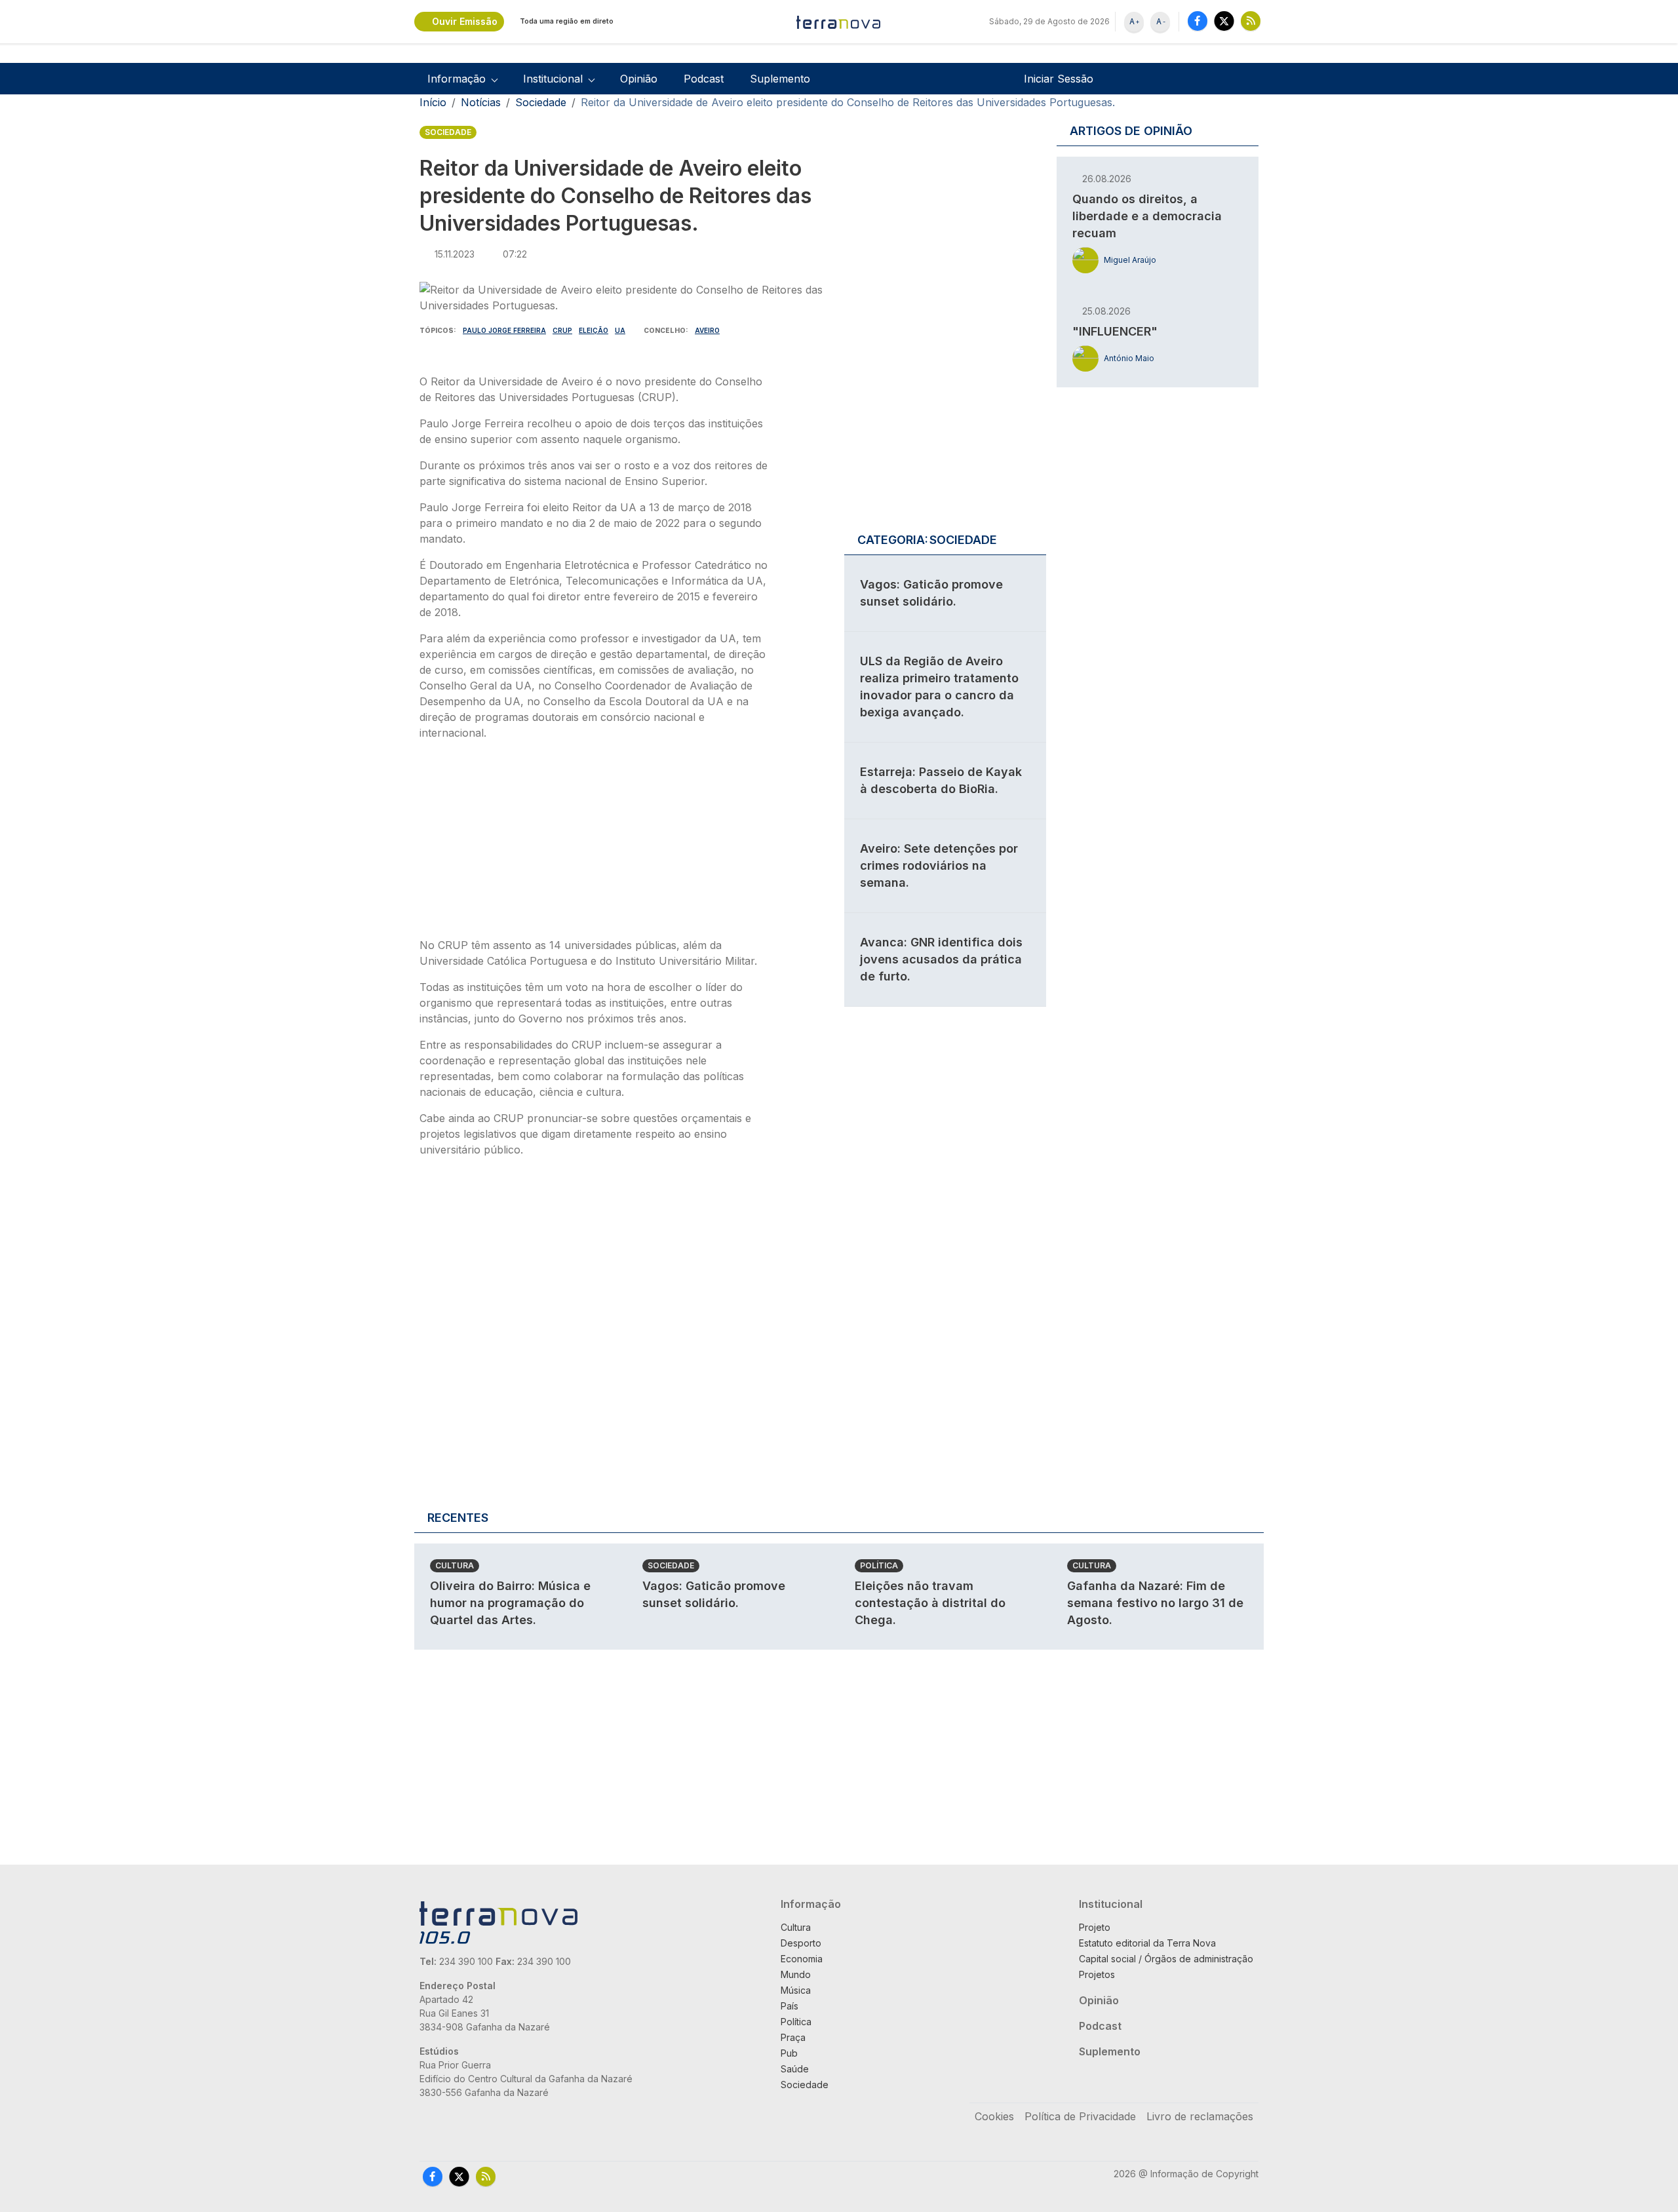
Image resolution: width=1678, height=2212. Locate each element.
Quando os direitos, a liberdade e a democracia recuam (1147, 216)
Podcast (704, 79)
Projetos (1097, 1974)
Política (879, 1565)
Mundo (796, 1974)
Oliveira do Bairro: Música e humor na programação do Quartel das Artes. (510, 1603)
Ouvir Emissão (465, 21)
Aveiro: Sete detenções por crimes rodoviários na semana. (939, 865)
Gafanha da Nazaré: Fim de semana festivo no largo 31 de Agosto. (1155, 1603)
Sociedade (541, 102)
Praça (793, 2037)
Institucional (1111, 1904)
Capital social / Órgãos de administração (1166, 1959)
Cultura (455, 1565)
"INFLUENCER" (1115, 331)
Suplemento (780, 79)
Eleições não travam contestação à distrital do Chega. (930, 1603)
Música (796, 1990)
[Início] (839, 22)
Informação (811, 1904)
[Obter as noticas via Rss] (1251, 21)
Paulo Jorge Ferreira (504, 330)
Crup (562, 330)
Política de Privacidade (1080, 2116)
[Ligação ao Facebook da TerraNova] (1198, 21)
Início (433, 102)
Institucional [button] (553, 79)
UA (620, 330)
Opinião (639, 79)
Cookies (994, 2116)
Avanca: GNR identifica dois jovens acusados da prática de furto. (941, 959)
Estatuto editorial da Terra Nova (1147, 1943)
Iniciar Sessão (1059, 79)
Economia (802, 1959)
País (790, 2006)
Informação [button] (457, 79)
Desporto (801, 1943)
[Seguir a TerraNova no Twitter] (1224, 21)
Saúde (795, 2069)
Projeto (1095, 1927)
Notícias (481, 102)
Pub (789, 2053)
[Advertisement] (595, 843)
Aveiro (707, 330)
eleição (594, 330)
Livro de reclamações (1200, 2116)
